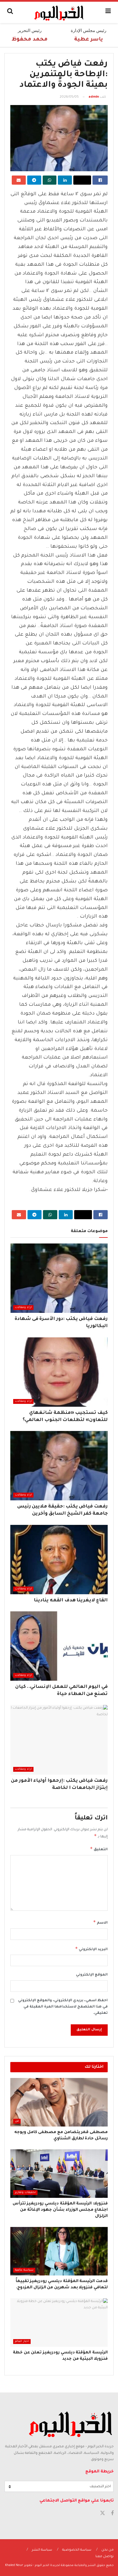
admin (94, 97)
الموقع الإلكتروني (92, 1975)
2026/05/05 (69, 97)
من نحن (108, 2550)
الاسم (100, 1922)
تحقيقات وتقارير (25, 2193)
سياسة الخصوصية (77, 2550)
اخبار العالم (22, 2342)
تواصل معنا (105, 2557)
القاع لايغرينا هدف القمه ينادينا (71, 1601)
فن (17, 2121)
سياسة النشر (42, 2550)
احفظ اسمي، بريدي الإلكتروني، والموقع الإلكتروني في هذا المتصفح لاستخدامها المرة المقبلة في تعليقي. (63, 2007)
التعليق (99, 1849)
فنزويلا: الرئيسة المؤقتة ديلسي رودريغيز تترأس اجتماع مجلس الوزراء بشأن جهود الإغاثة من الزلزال (60, 2210)
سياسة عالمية (24, 2270)
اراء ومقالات (23, 1308)
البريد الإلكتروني (91, 1949)
